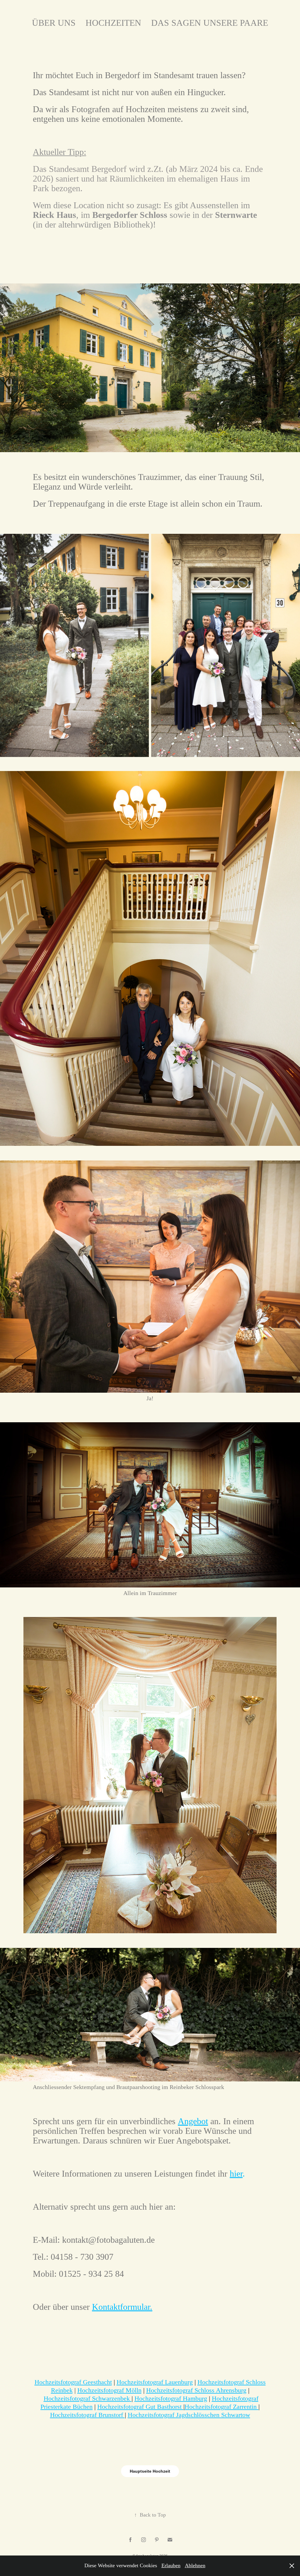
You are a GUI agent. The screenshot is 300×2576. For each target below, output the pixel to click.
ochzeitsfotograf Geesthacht (76, 2382)
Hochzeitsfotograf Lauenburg (155, 2382)
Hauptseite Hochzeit (150, 2471)
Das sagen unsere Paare (210, 23)
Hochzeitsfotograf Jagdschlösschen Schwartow (189, 2415)
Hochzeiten (113, 23)
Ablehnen (195, 2565)
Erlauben (171, 2565)
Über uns (54, 23)
